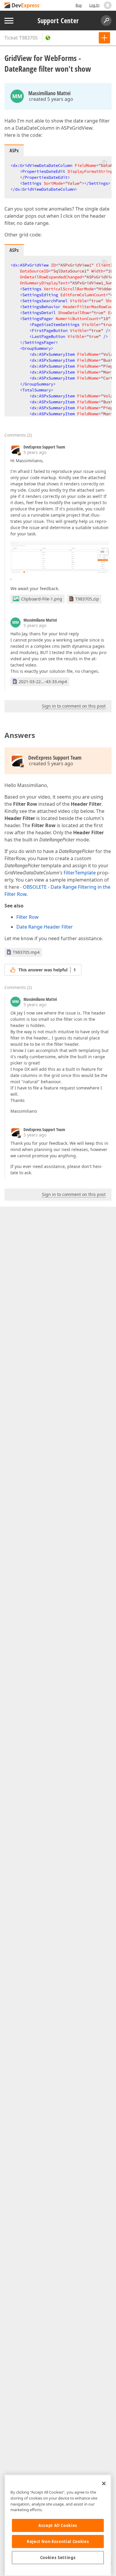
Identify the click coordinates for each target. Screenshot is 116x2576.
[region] (58, 2525)
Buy (79, 5)
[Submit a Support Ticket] (104, 38)
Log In (94, 5)
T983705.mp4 (26, 952)
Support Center (58, 21)
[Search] (106, 21)
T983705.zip (87, 599)
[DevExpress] (23, 6)
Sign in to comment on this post (74, 706)
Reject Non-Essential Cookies (58, 2541)
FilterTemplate (80, 873)
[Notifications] (108, 5)
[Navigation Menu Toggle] (9, 21)
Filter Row (28, 917)
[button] (105, 162)
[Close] (104, 2484)
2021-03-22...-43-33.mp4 (43, 682)
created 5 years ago (51, 99)
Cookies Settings (58, 2558)
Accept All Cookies (58, 2525)
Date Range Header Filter (45, 927)
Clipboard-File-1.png (42, 599)
